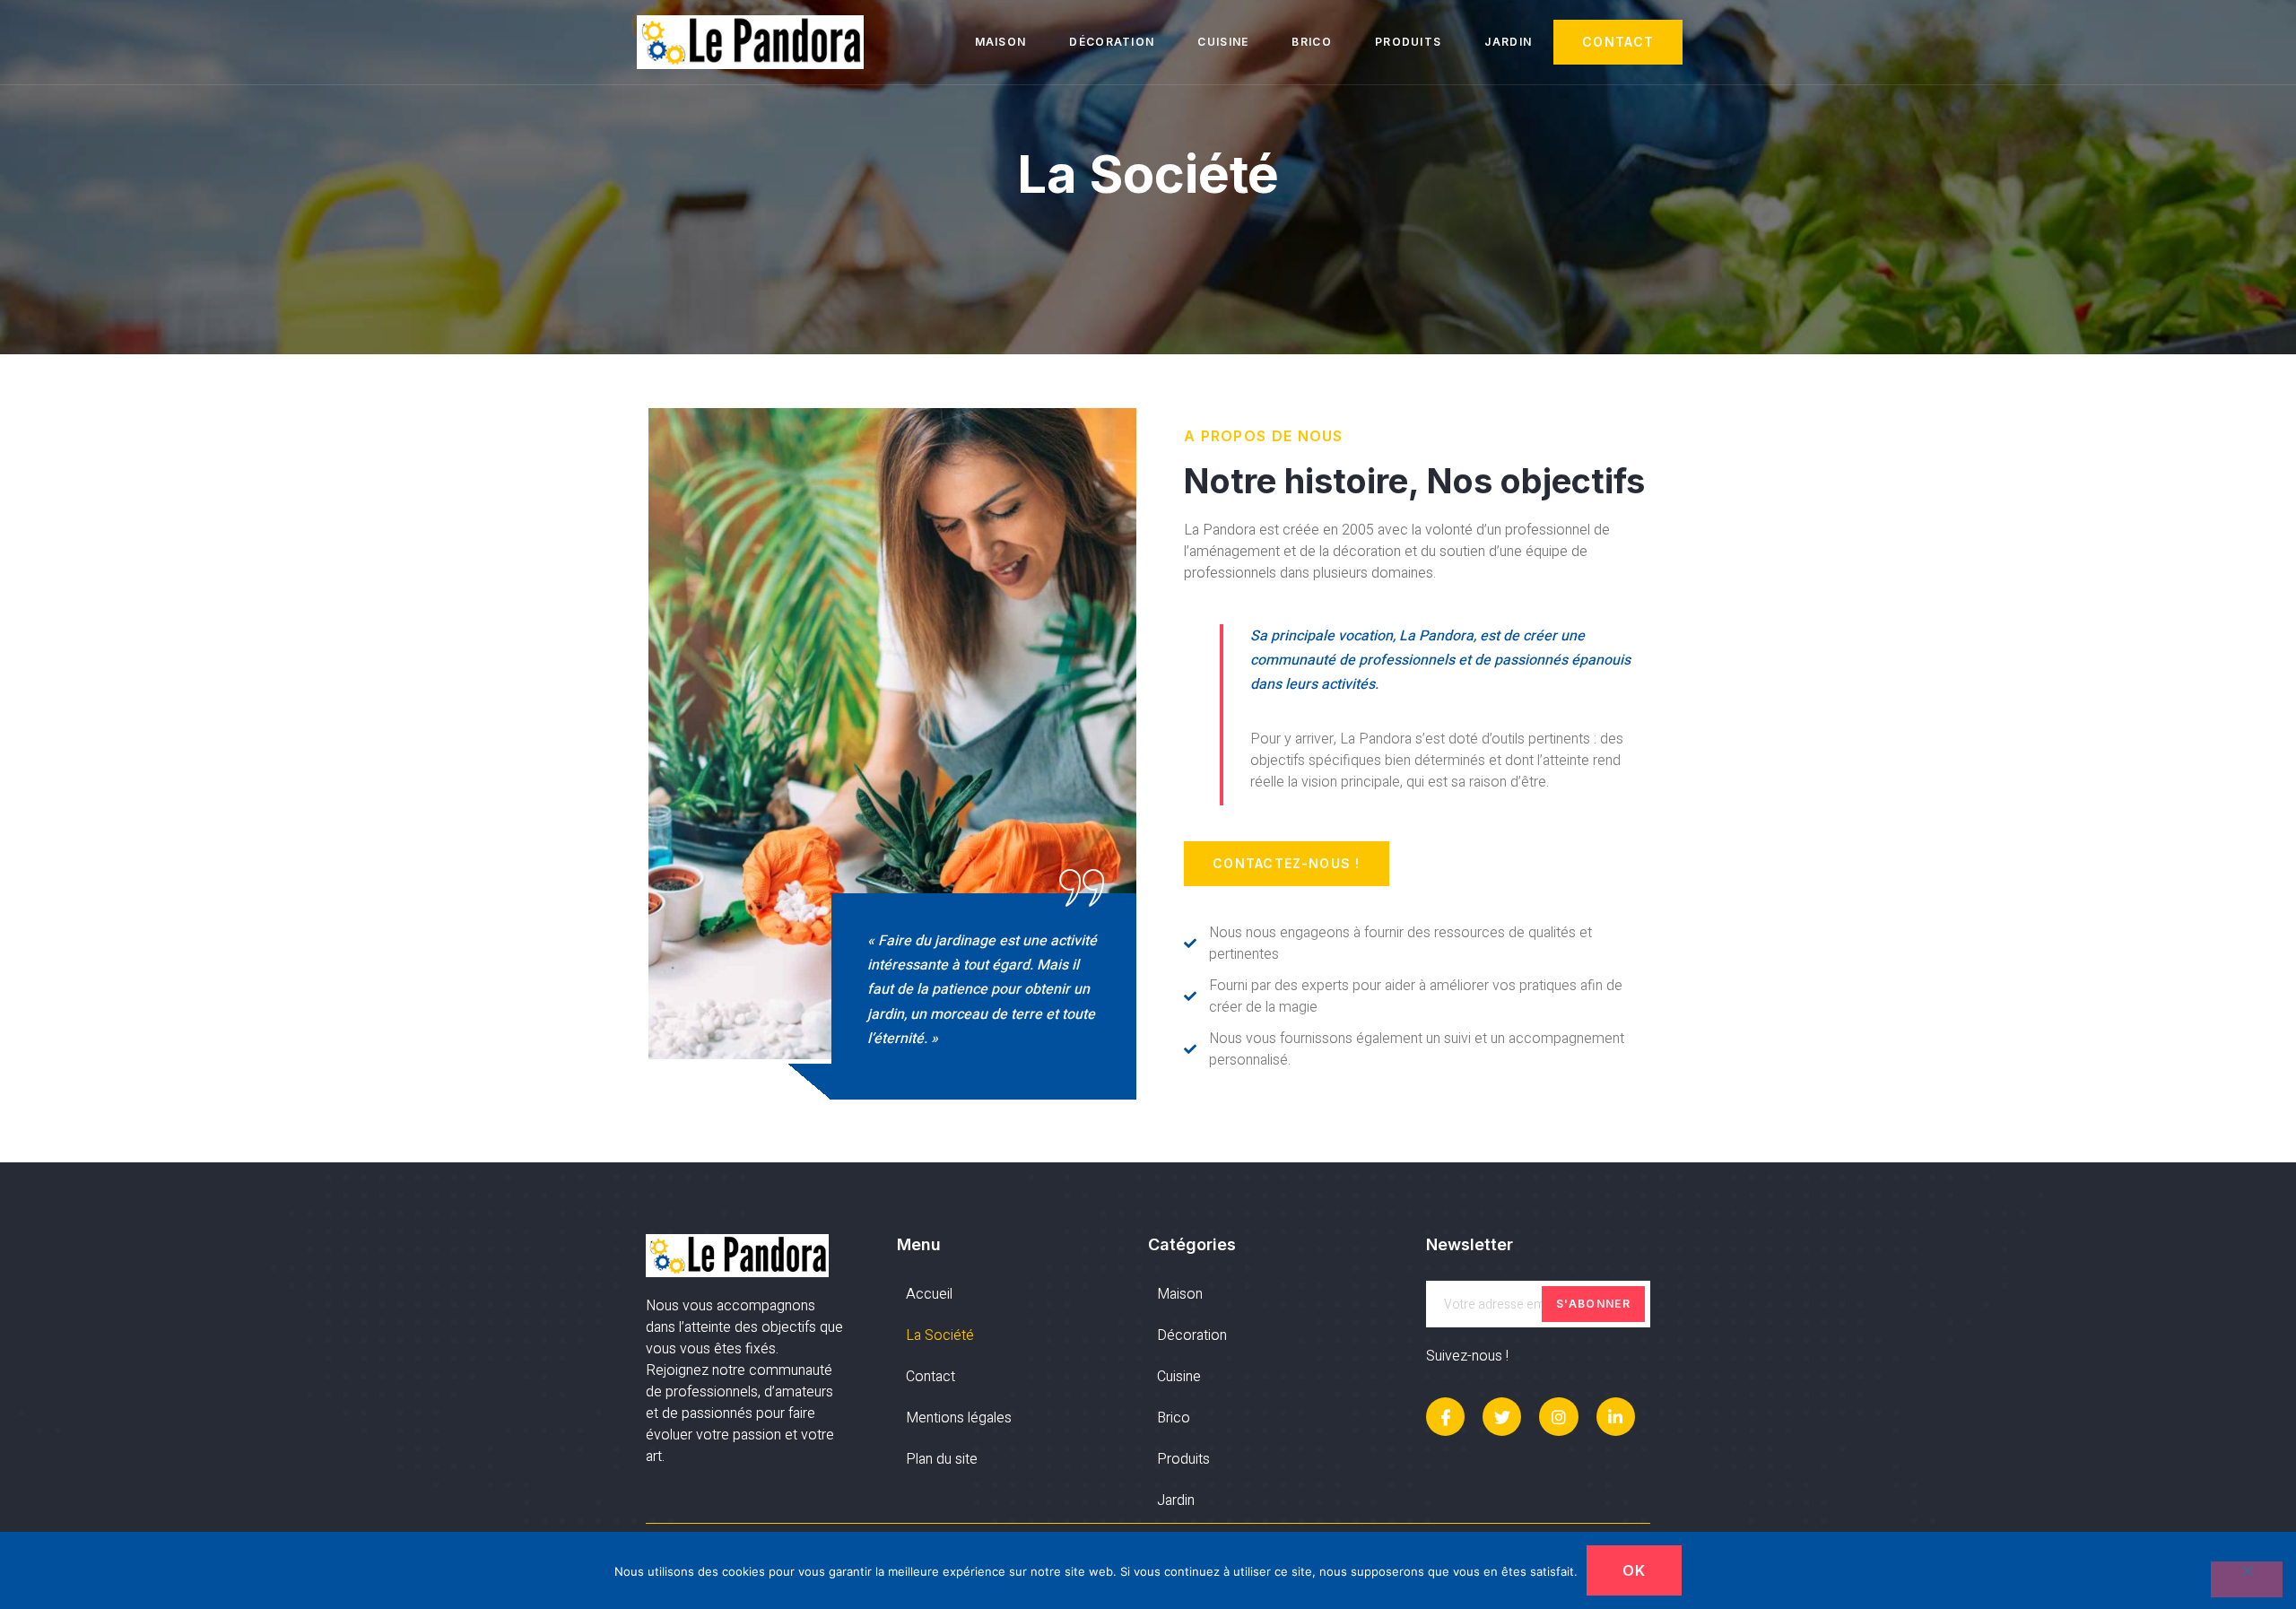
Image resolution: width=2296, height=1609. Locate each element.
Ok (1635, 1570)
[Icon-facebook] (1445, 1417)
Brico (1312, 42)
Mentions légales (959, 1418)
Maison (1001, 42)
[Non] (2247, 1579)
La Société (940, 1335)
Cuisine (1223, 42)
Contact (931, 1377)
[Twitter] (1502, 1417)
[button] (1618, 42)
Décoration (1112, 42)
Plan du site (942, 1459)
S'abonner (1593, 1304)
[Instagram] (1558, 1417)
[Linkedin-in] (1616, 1417)
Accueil (929, 1294)
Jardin (1508, 42)
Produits (1408, 42)
